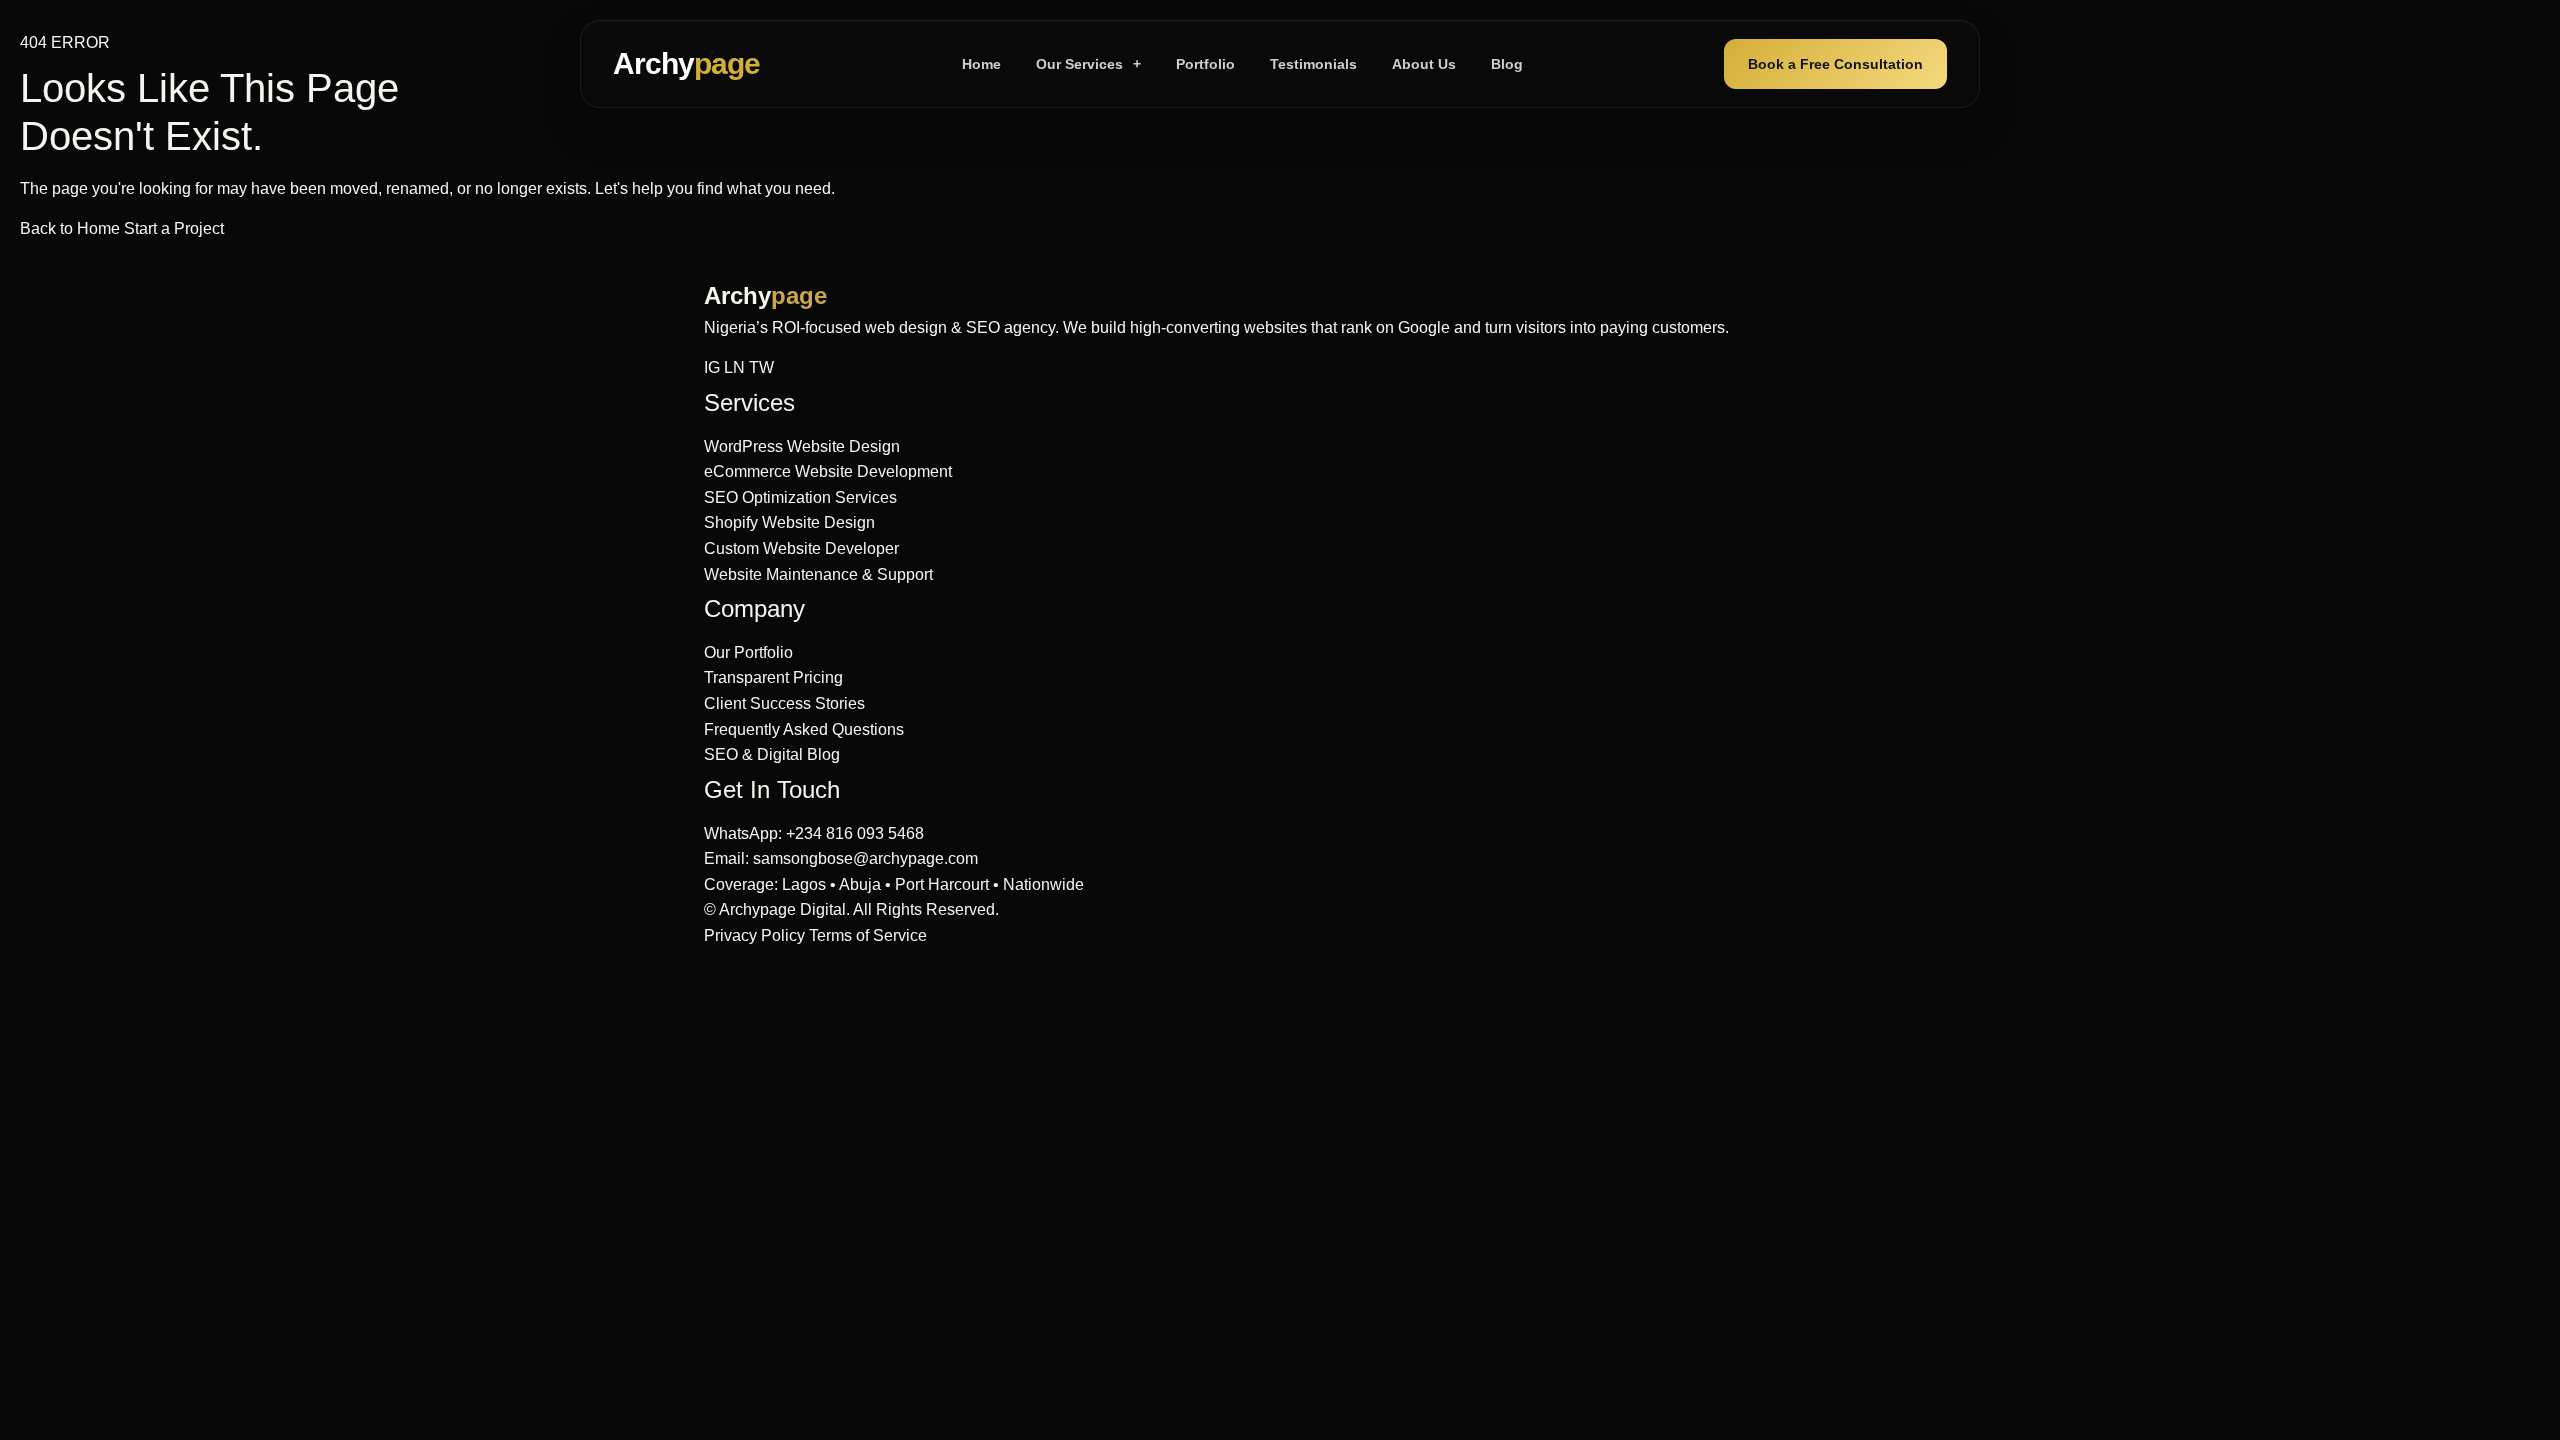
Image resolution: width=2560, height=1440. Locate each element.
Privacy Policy (754, 935)
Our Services (1088, 64)
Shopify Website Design (789, 522)
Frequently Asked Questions (804, 729)
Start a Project (174, 228)
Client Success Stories (784, 703)
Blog (1507, 64)
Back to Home (72, 228)
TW (761, 367)
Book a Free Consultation (1835, 64)
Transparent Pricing (773, 677)
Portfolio (1205, 64)
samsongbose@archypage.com (865, 858)
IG (712, 367)
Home (981, 64)
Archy (686, 63)
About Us (1424, 64)
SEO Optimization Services (800, 497)
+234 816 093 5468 (855, 833)
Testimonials (1313, 64)
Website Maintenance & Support (818, 574)
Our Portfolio (748, 652)
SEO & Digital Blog (772, 754)
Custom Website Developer (801, 548)
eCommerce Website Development (828, 471)
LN (734, 367)
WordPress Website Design (802, 446)
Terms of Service (868, 935)
